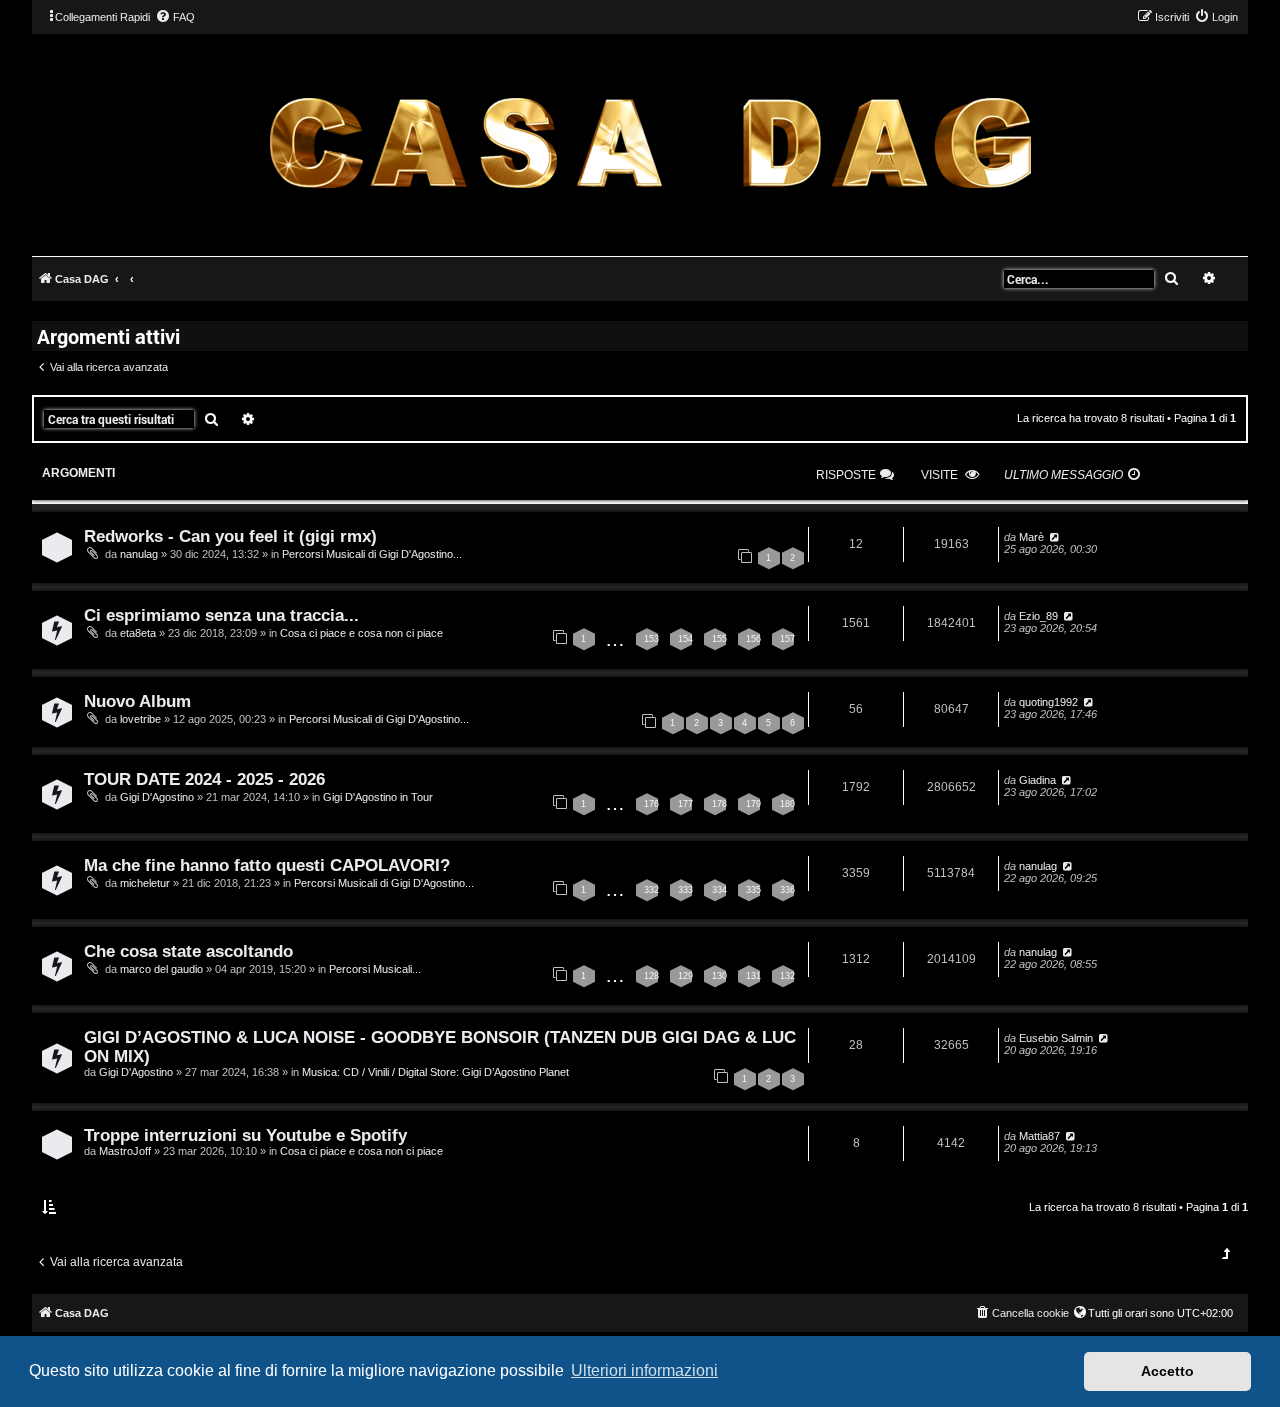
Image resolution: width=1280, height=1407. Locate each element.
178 (719, 804)
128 (651, 976)
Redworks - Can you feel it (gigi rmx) (230, 536)
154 (685, 639)
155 (719, 639)
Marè (1031, 537)
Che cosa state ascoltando (188, 951)
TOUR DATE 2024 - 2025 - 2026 (204, 779)
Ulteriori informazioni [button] (644, 1370)
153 (651, 639)
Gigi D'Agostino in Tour (378, 797)
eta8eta (138, 633)
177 (685, 804)
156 (753, 639)
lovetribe (140, 719)
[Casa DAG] (650, 143)
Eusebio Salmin (1056, 1038)
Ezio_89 (1038, 616)
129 (685, 976)
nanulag (139, 554)
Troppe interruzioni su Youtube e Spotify (245, 1135)
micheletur (145, 883)
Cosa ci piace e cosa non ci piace (361, 633)
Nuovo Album (137, 701)
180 (787, 804)
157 (787, 639)
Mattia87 (1039, 1136)
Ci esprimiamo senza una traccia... (221, 615)
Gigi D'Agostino (157, 797)
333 (685, 890)
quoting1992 (1048, 702)
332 (651, 890)
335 (753, 890)
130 (719, 976)
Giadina (1037, 780)
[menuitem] (175, 17)
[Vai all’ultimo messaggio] (1053, 537)
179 (753, 804)
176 (651, 804)
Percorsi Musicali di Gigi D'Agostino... (372, 554)
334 (719, 890)
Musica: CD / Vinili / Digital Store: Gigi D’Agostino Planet (435, 1072)
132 (787, 976)
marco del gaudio (161, 969)
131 (753, 976)
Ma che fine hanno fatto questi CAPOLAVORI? (267, 865)
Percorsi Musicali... (375, 969)
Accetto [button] (1167, 1371)
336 (787, 890)
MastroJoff (125, 1151)
